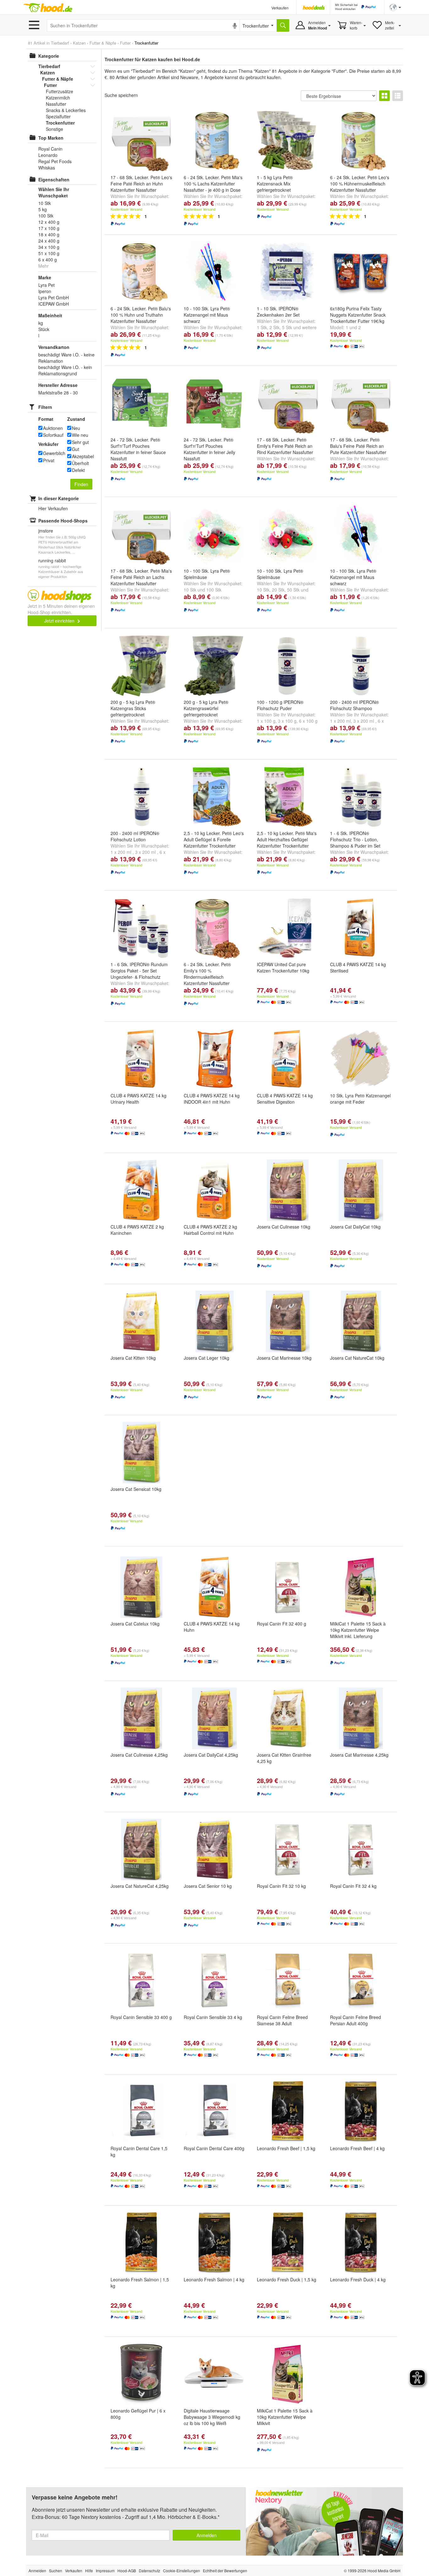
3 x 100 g (287, 721)
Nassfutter (56, 104)
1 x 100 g (266, 721)
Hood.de (48, 8)
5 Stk (287, 327)
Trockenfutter (60, 123)
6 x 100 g (308, 721)
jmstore (46, 531)
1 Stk (262, 327)
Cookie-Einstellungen (182, 2571)
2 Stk (274, 327)
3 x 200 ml (364, 721)
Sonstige (54, 129)
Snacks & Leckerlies (66, 110)
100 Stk (214, 590)
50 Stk (293, 590)
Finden (81, 484)
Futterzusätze (60, 91)
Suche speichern (121, 95)
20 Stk (278, 590)
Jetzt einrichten (60, 621)
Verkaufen (280, 8)
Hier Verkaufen (53, 508)
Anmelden (207, 2535)
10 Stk (190, 590)
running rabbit (52, 560)
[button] (395, 7)
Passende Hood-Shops (63, 521)
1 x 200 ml (340, 721)
